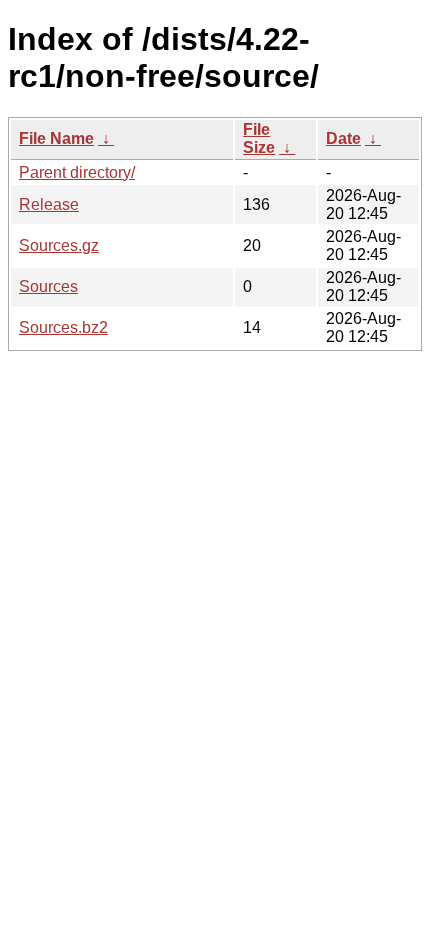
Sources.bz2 (63, 327)
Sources (48, 286)
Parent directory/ (77, 172)
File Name (56, 138)
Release (49, 204)
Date (343, 138)
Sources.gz (59, 245)
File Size (259, 138)
